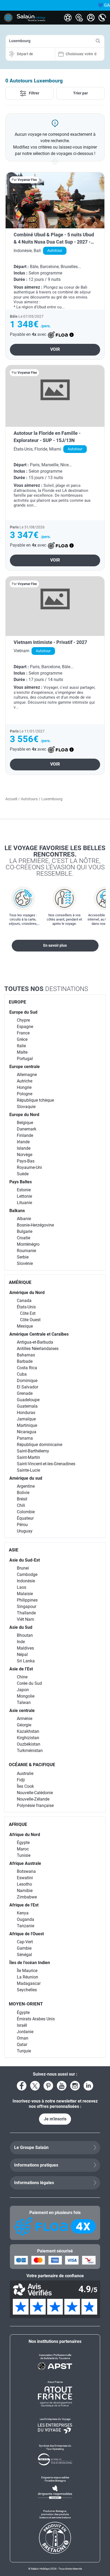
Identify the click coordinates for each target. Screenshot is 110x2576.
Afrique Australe (25, 1863)
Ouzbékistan (29, 1744)
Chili (21, 1505)
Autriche (25, 1081)
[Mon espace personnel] (91, 18)
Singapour (27, 1606)
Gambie (24, 1948)
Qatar (22, 2045)
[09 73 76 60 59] (102, 18)
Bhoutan (25, 1635)
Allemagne (27, 1075)
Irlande (23, 1142)
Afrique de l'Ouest (27, 1934)
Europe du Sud (23, 1012)
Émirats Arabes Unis (36, 2019)
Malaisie (25, 1594)
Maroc (23, 1849)
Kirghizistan (28, 1738)
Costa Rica (27, 1368)
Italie (21, 1046)
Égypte (23, 1843)
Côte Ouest (30, 1320)
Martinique (27, 1425)
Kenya (23, 1913)
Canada (24, 1301)
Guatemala (27, 1406)
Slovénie (25, 1263)
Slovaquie (26, 1107)
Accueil (11, 799)
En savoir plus (55, 945)
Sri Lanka (26, 1661)
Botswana (26, 1871)
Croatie (23, 1238)
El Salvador (27, 1387)
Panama (25, 1438)
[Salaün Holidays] (31, 18)
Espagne (25, 1027)
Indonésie (26, 1581)
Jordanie (25, 2032)
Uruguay (25, 1531)
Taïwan (24, 1703)
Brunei (23, 1568)
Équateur (25, 1518)
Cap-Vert (25, 1942)
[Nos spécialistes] (68, 18)
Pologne (25, 1094)
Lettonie (24, 1196)
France (23, 1033)
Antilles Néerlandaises (38, 1349)
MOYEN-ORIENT (26, 2004)
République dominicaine (40, 1445)
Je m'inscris (55, 2119)
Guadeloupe (28, 1400)
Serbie (23, 1257)
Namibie (25, 1891)
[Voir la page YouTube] (62, 2086)
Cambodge (27, 1574)
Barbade (25, 1361)
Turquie (24, 2051)
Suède (23, 1174)
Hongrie (24, 1087)
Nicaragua (27, 1432)
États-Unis (26, 1307)
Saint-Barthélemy (33, 1451)
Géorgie (24, 1725)
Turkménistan (30, 1751)
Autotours (29, 799)
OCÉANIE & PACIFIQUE (32, 1765)
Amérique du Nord (27, 1293)
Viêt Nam (25, 1619)
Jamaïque (26, 1419)
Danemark (27, 1129)
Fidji (21, 1780)
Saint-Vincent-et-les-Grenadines (46, 1464)
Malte (22, 1052)
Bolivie (23, 1493)
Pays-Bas (26, 1161)
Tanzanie (25, 1926)
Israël (22, 2025)
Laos (21, 1587)
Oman (23, 2038)
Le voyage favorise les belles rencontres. (55, 861)
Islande (24, 1148)
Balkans (17, 1211)
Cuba (22, 1374)
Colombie (26, 1512)
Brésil (22, 1499)
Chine (22, 1677)
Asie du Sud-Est (25, 1560)
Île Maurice (27, 1971)
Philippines (27, 1600)
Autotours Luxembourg (36, 81)
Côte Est (28, 1313)
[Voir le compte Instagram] (75, 2086)
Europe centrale (25, 1067)
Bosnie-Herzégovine (35, 1225)
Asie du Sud (21, 1627)
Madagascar (29, 1983)
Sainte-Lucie (28, 1470)
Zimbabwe (27, 1897)
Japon (23, 1690)
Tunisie (24, 1855)
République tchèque (35, 1100)
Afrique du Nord (25, 1835)
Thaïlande (26, 1613)
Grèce (22, 1039)
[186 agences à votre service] (79, 18)
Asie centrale (22, 1711)
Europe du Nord (24, 1115)
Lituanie (24, 1203)
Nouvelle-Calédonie (35, 1793)
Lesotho (24, 1884)
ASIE (14, 1550)
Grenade (25, 1393)
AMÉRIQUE (20, 1282)
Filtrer (34, 93)
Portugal (25, 1059)
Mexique (25, 1326)
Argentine (26, 1486)
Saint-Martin (28, 1457)
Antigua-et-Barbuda (35, 1342)
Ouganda (25, 1919)
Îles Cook (25, 1786)
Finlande (25, 1135)
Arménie (25, 1719)
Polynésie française (35, 1805)
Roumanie (26, 1251)
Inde (21, 1642)
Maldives (25, 1648)
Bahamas (26, 1355)
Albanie (24, 1219)
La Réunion (27, 1977)
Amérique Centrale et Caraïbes (39, 1334)
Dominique (27, 1381)
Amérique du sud (26, 1478)
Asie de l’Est (21, 1669)
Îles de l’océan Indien (30, 1963)
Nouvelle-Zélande (33, 1799)
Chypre (23, 1020)
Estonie (24, 1190)
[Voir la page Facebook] (22, 2086)
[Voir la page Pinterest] (48, 2086)
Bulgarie (25, 1231)
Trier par (80, 93)
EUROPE (17, 1002)
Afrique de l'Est (24, 1905)
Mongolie (26, 1696)
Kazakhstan (28, 1731)
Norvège (25, 1155)
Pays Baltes (21, 1182)
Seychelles (27, 1990)
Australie (25, 1773)
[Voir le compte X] (35, 2086)
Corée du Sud (29, 1683)
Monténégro (28, 1244)
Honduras (26, 1413)
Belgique (25, 1123)
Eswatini (25, 1878)
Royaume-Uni (29, 1167)
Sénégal (24, 1955)
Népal (22, 1655)
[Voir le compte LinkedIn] (88, 2086)
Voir (55, 349)
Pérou (22, 1525)
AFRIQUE (18, 1824)
